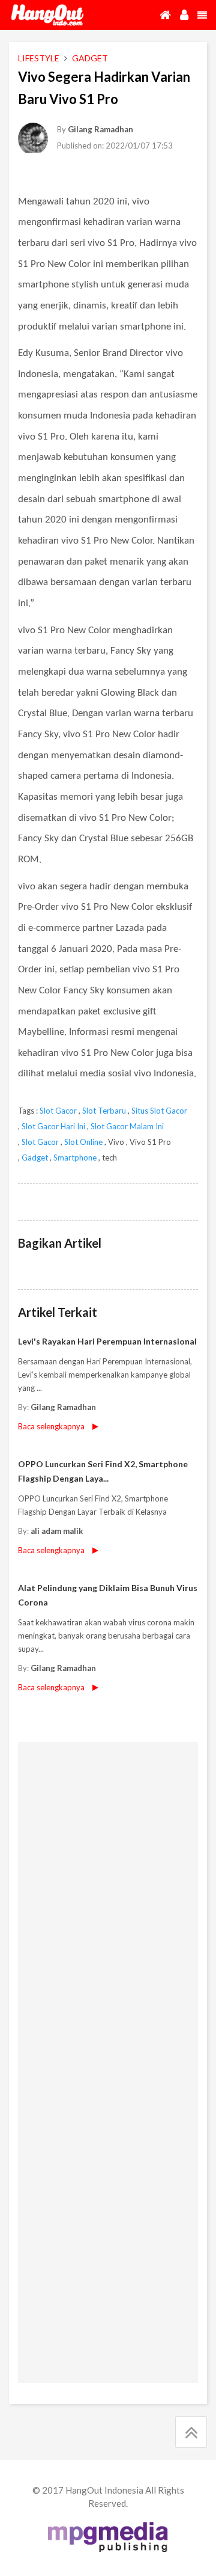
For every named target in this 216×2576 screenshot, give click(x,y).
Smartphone (75, 1158)
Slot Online (83, 1142)
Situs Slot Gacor (159, 1111)
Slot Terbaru (104, 1111)
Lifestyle (39, 58)
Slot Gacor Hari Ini (53, 1126)
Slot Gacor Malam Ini (127, 1126)
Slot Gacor (58, 1111)
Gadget (35, 1158)
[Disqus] (108, 1904)
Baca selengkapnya (51, 1550)
